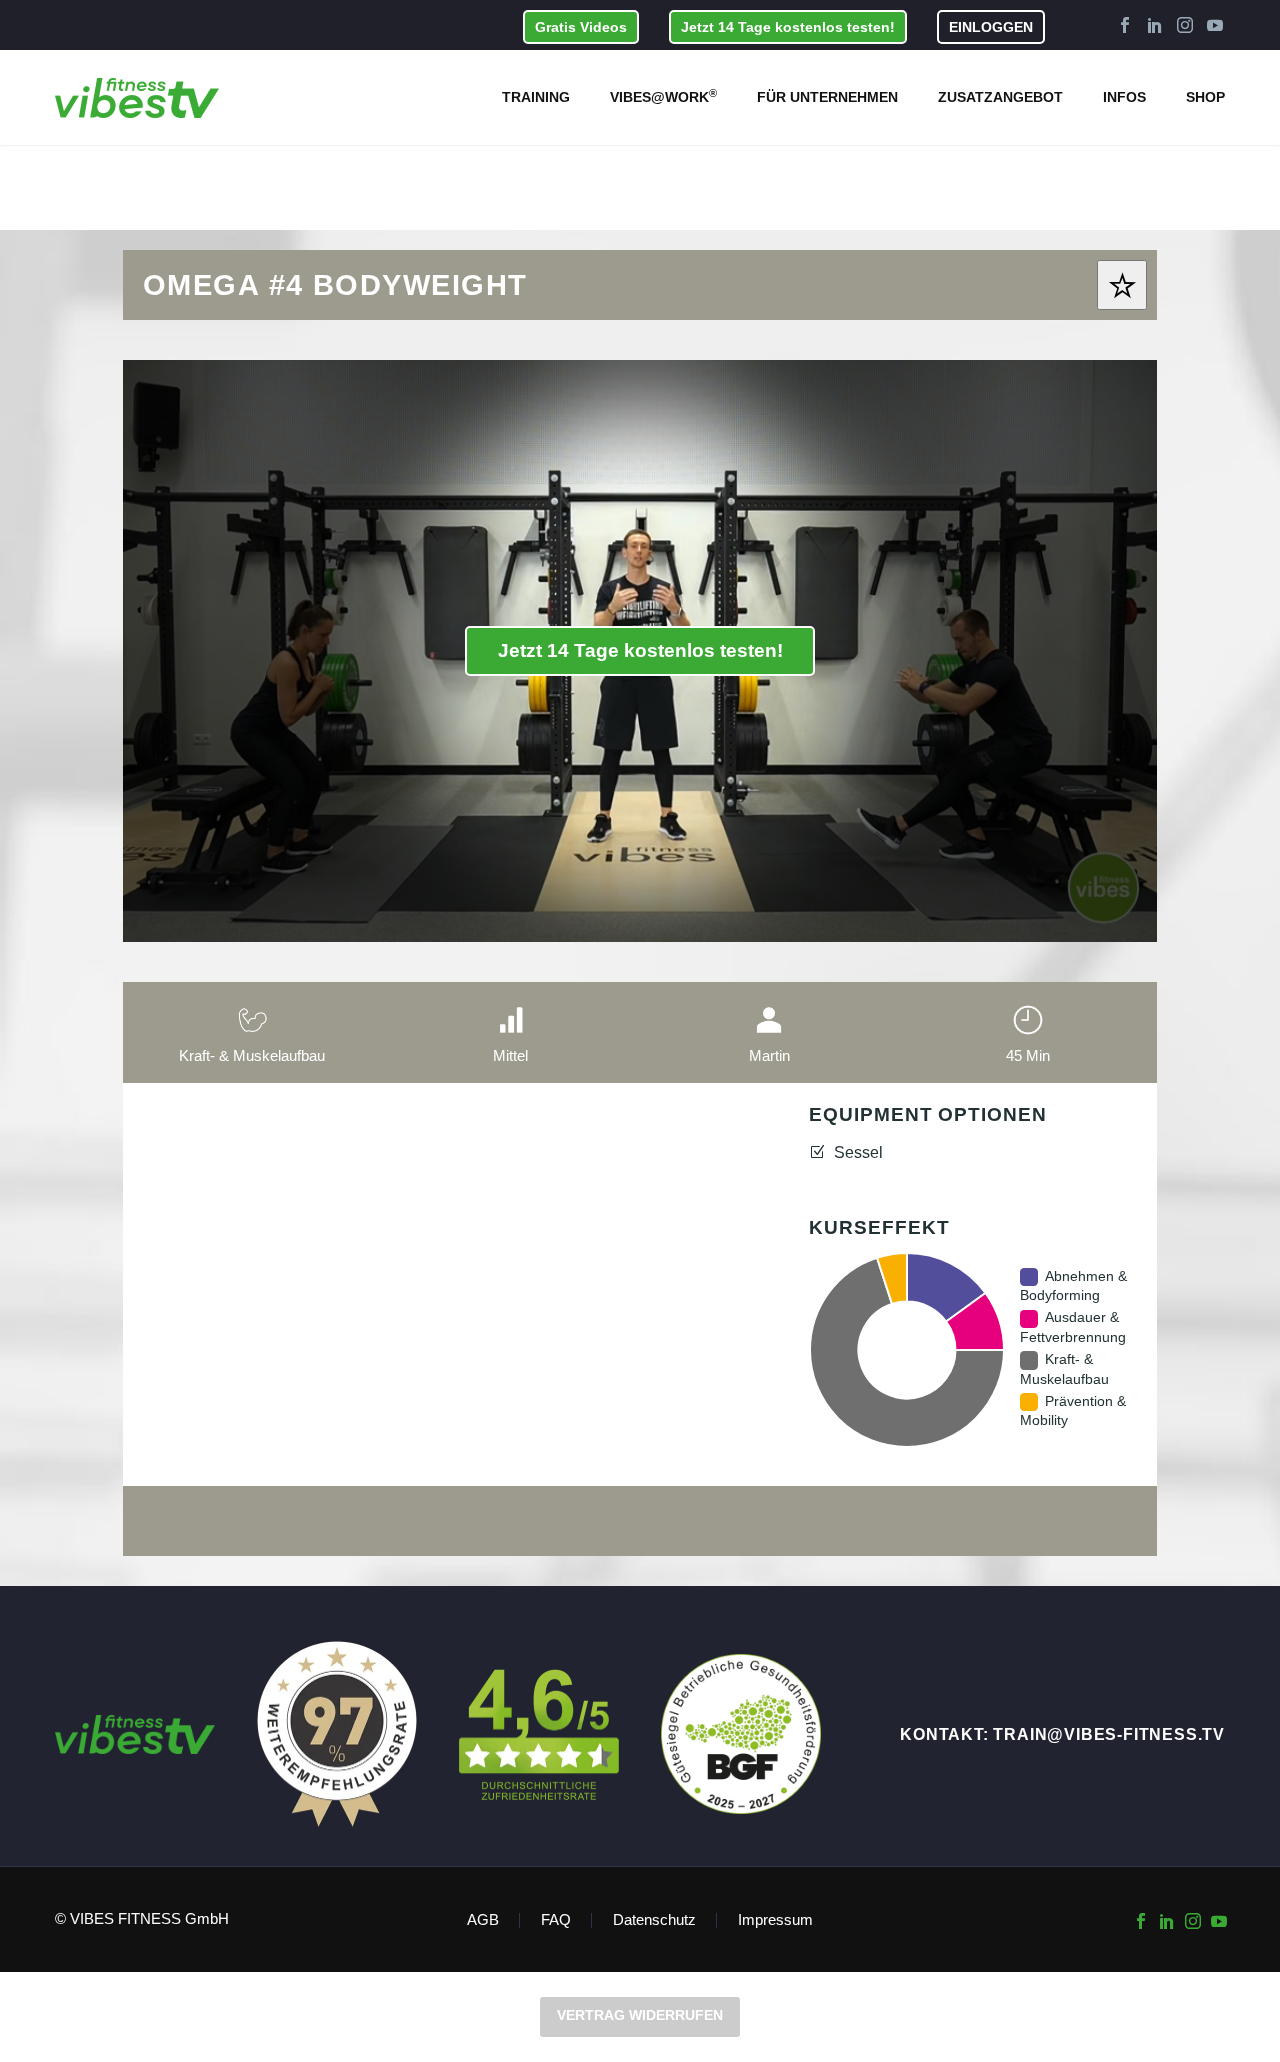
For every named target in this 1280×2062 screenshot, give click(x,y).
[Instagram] (1185, 25)
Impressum (775, 1920)
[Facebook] (1125, 25)
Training (536, 97)
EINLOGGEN (991, 27)
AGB (483, 1920)
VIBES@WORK (663, 96)
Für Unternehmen (827, 97)
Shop (1205, 97)
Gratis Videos (581, 27)
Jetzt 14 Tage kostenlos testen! (788, 27)
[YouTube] (1215, 25)
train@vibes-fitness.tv (1109, 1734)
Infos (1124, 97)
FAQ (556, 1920)
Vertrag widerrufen (640, 2015)
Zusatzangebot (1000, 97)
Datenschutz (654, 1920)
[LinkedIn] (1155, 25)
